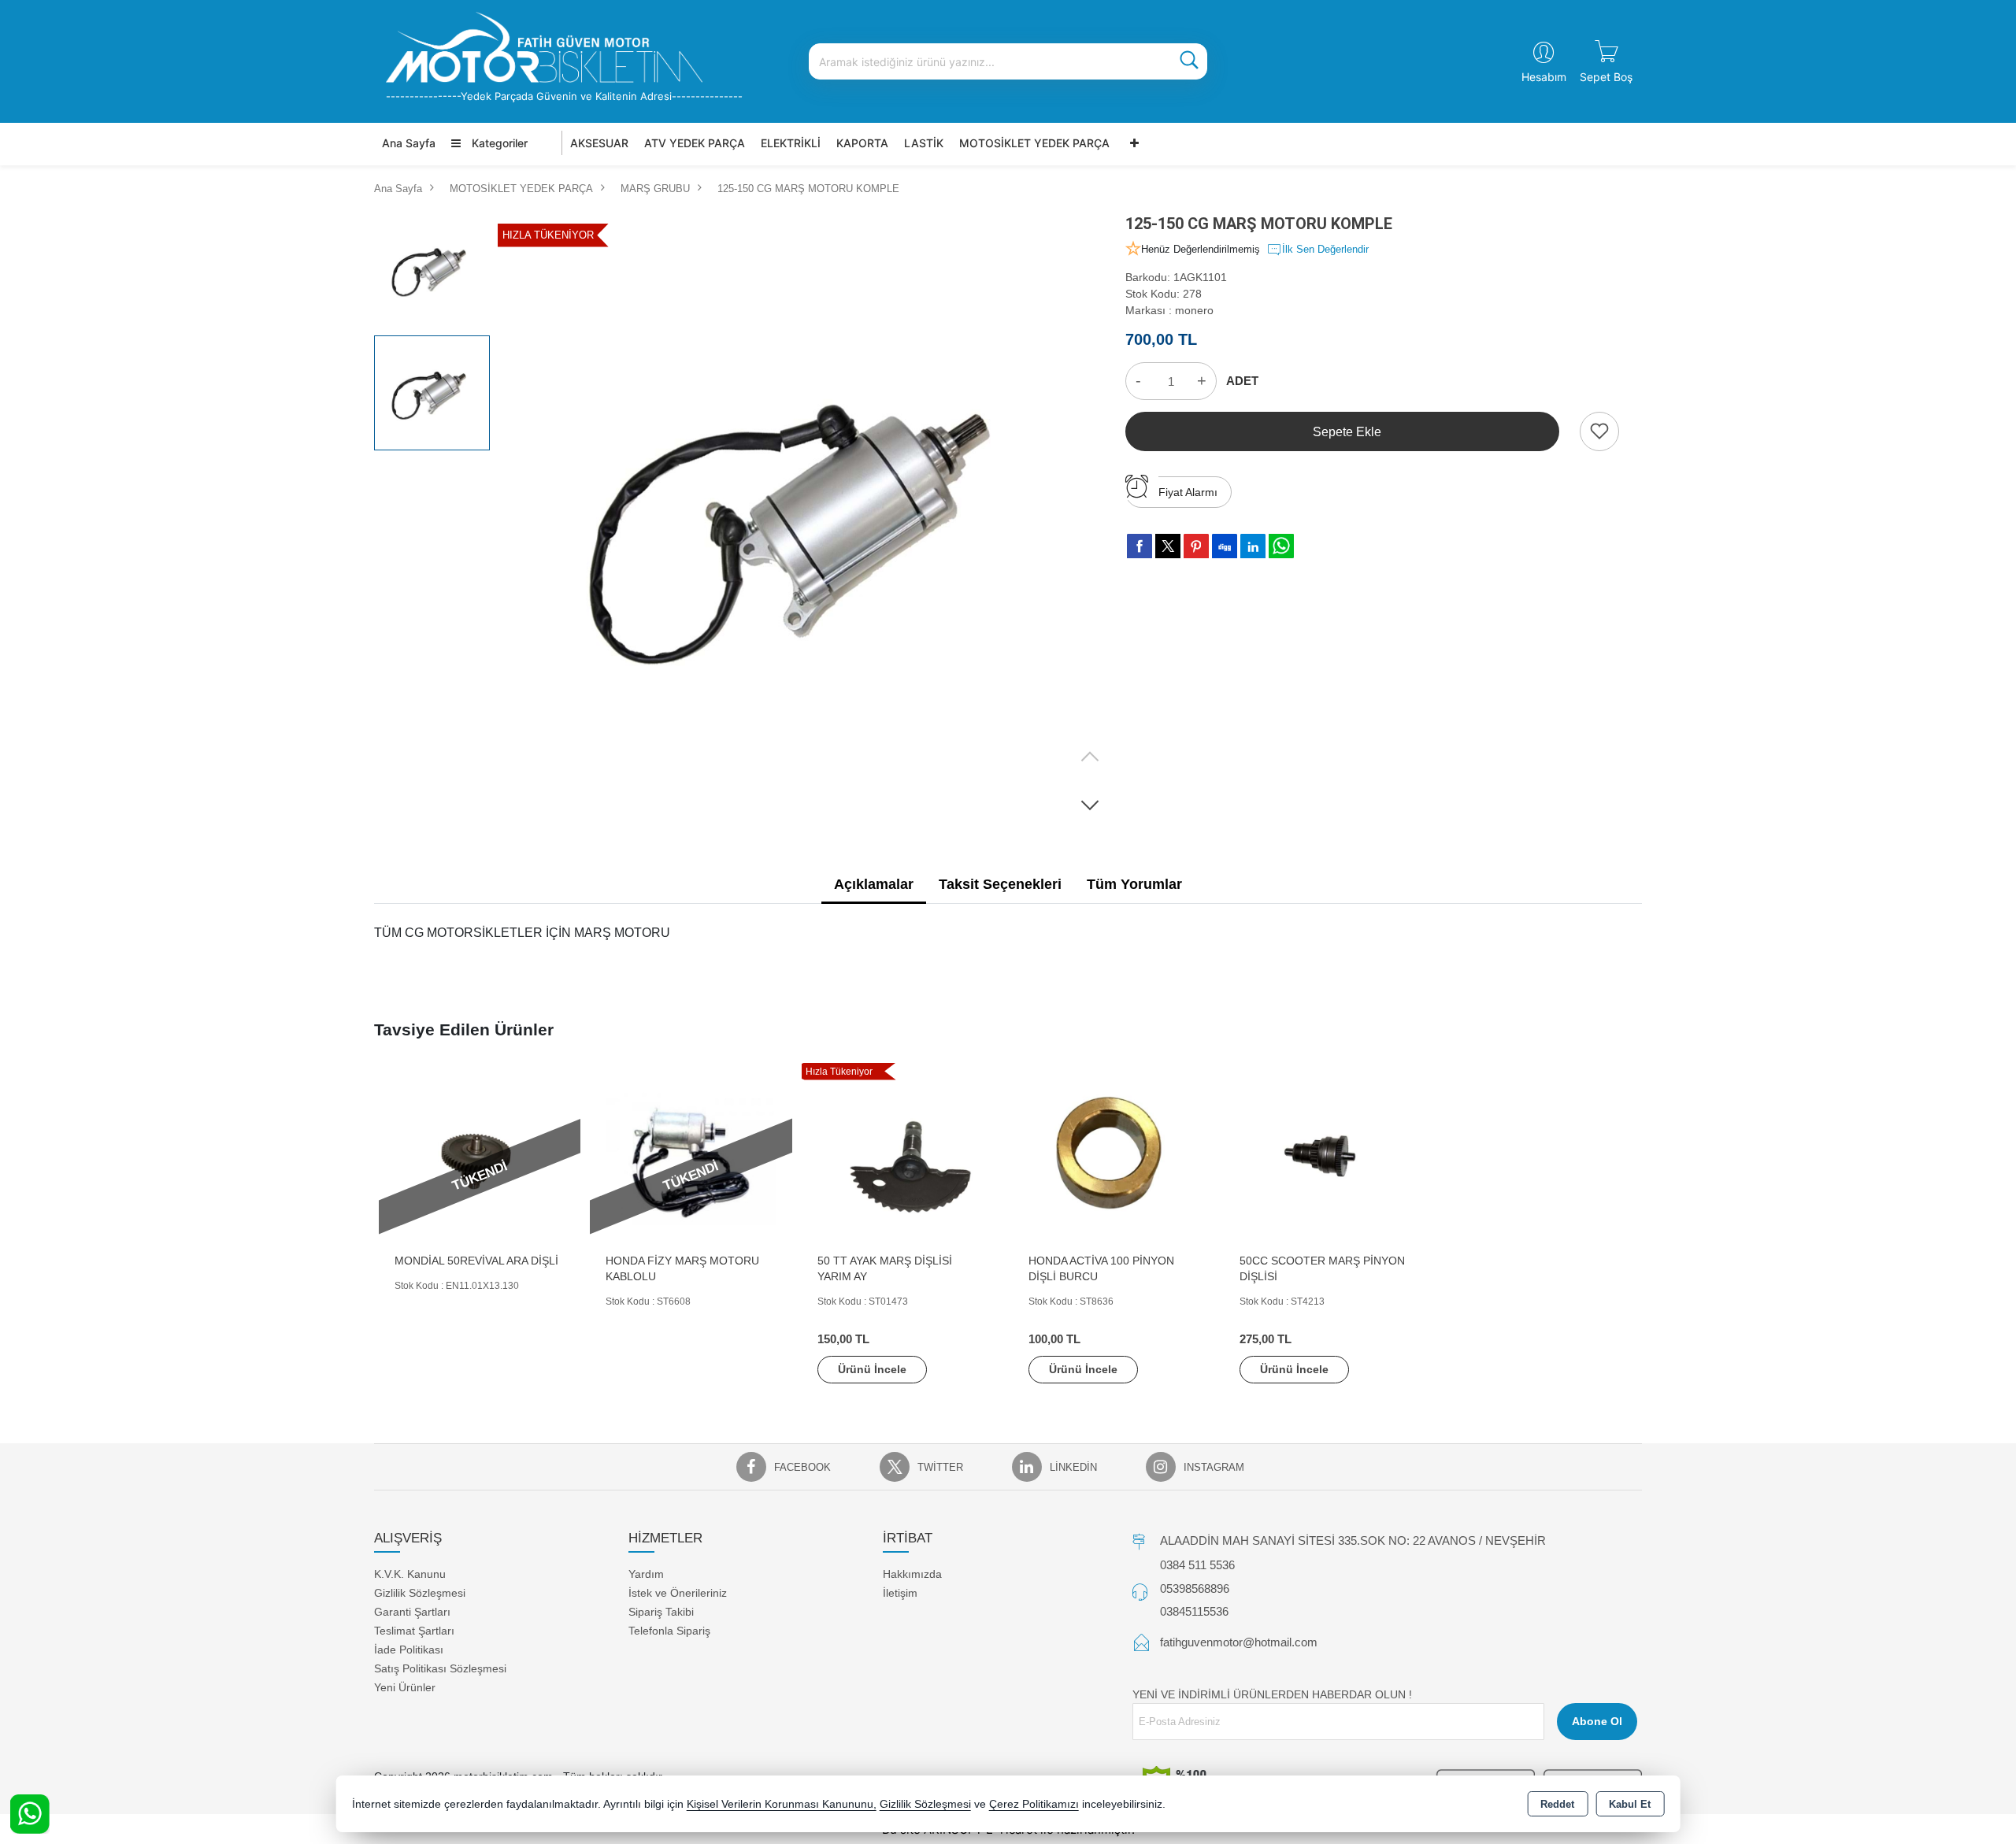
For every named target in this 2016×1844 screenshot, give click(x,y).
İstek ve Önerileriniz (678, 1593)
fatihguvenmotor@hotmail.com (1239, 1642)
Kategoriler (498, 143)
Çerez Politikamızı (1034, 1804)
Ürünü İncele (872, 1369)
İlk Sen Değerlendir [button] (1325, 249)
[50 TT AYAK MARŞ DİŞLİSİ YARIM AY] (902, 1159)
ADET (1242, 381)
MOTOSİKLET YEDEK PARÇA (1034, 143)
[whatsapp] (1281, 546)
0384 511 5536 (1197, 1565)
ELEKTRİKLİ (791, 143)
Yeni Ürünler (405, 1687)
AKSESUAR (599, 143)
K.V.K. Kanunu (410, 1574)
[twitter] (1168, 546)
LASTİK (924, 143)
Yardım (646, 1574)
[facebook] (1140, 546)
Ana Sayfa (409, 143)
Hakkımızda (912, 1574)
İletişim (900, 1593)
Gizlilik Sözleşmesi (420, 1593)
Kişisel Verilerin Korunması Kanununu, (782, 1804)
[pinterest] (1196, 546)
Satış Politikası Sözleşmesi (440, 1668)
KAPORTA (862, 143)
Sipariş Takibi (661, 1612)
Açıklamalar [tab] (874, 884)
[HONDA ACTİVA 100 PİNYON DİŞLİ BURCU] (1114, 1159)
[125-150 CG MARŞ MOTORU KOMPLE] (806, 520)
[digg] (1225, 546)
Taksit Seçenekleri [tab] (1000, 884)
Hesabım (1544, 77)
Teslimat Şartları (414, 1631)
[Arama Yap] (1189, 61)
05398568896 (1195, 1589)
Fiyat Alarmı (1188, 492)
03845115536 (1194, 1611)
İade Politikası (409, 1650)
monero (1194, 310)
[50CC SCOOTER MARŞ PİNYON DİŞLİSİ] (1325, 1159)
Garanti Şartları (412, 1612)
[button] (1090, 805)
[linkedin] (1253, 546)
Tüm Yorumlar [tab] (1134, 884)
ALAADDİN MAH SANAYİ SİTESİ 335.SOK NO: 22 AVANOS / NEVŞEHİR (1353, 1540)
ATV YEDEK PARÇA (695, 143)
